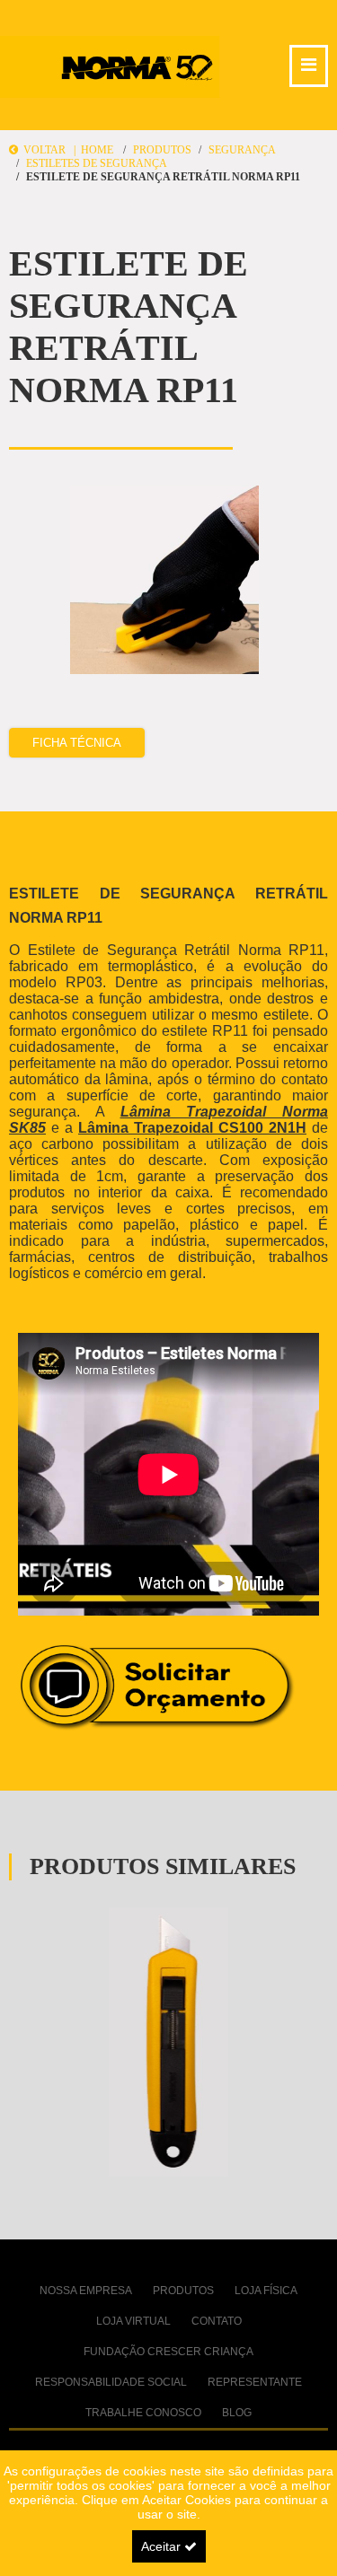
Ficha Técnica (77, 743)
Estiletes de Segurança (97, 163)
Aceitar (163, 2546)
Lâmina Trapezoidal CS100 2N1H (192, 1128)
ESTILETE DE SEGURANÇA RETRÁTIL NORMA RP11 (163, 177)
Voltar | (49, 150)
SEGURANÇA (242, 150)
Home (97, 150)
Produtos (162, 150)
